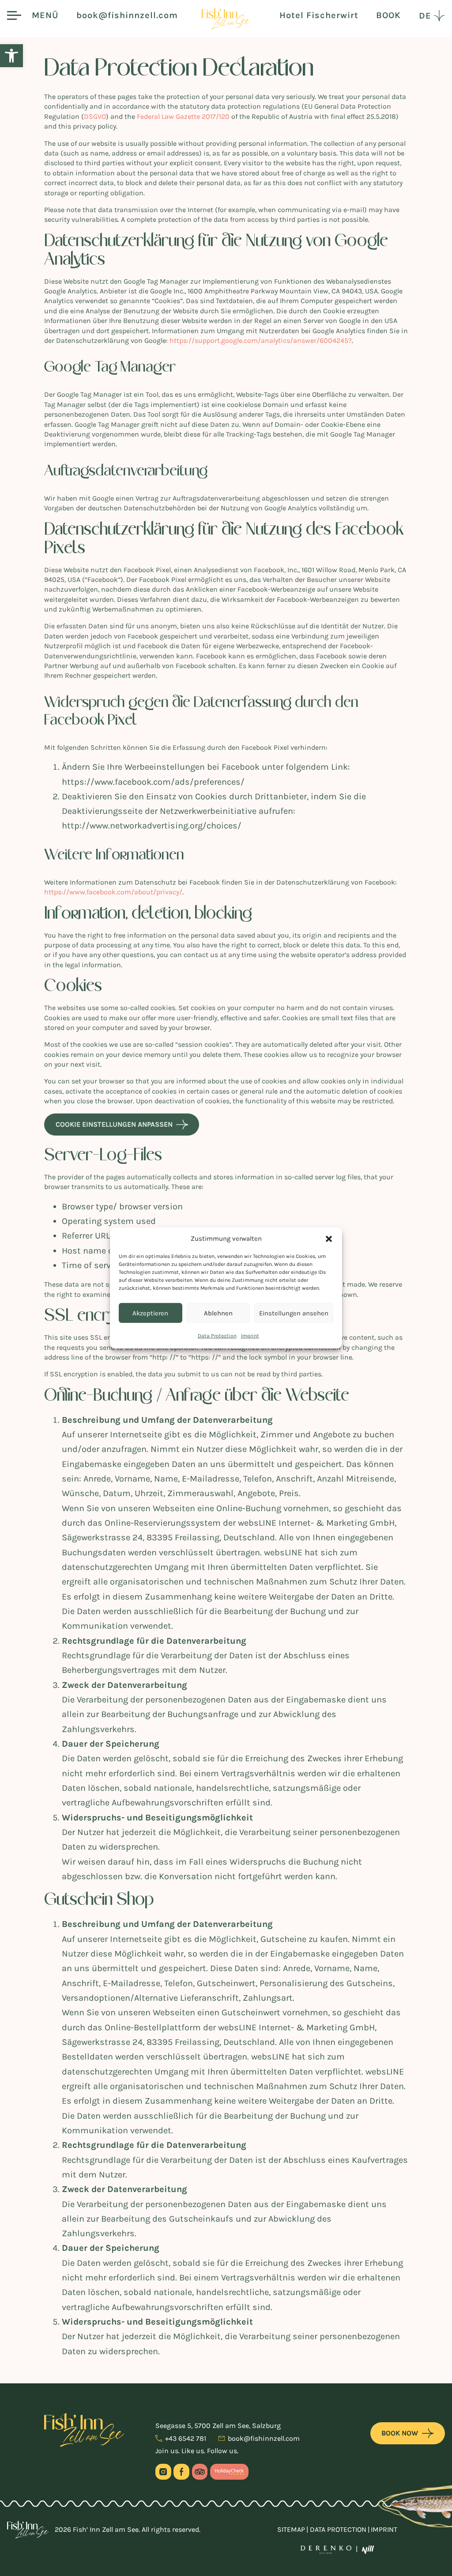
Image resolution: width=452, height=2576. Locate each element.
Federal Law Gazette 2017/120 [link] (183, 116)
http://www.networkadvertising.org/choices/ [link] (152, 826)
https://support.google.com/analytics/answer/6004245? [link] (261, 340)
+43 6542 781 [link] (186, 2439)
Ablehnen (218, 1313)
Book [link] (388, 15)
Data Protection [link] (217, 1336)
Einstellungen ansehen (294, 1313)
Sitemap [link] (291, 2529)
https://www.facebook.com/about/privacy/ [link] (113, 892)
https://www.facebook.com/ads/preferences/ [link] (153, 782)
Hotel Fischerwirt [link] (319, 15)
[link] (11, 56)
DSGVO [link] (95, 116)
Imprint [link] (250, 1336)
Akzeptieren (150, 1313)
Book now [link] (400, 2433)
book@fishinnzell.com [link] (127, 15)
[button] (329, 1239)
